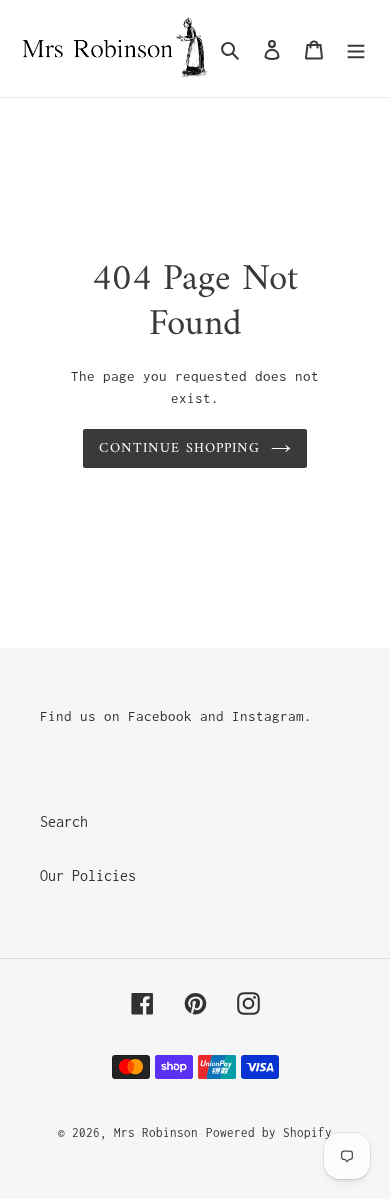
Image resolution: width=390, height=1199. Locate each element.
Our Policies (88, 875)
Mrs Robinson (156, 1132)
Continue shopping (179, 448)
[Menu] (356, 49)
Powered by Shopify (269, 1132)
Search (64, 821)
